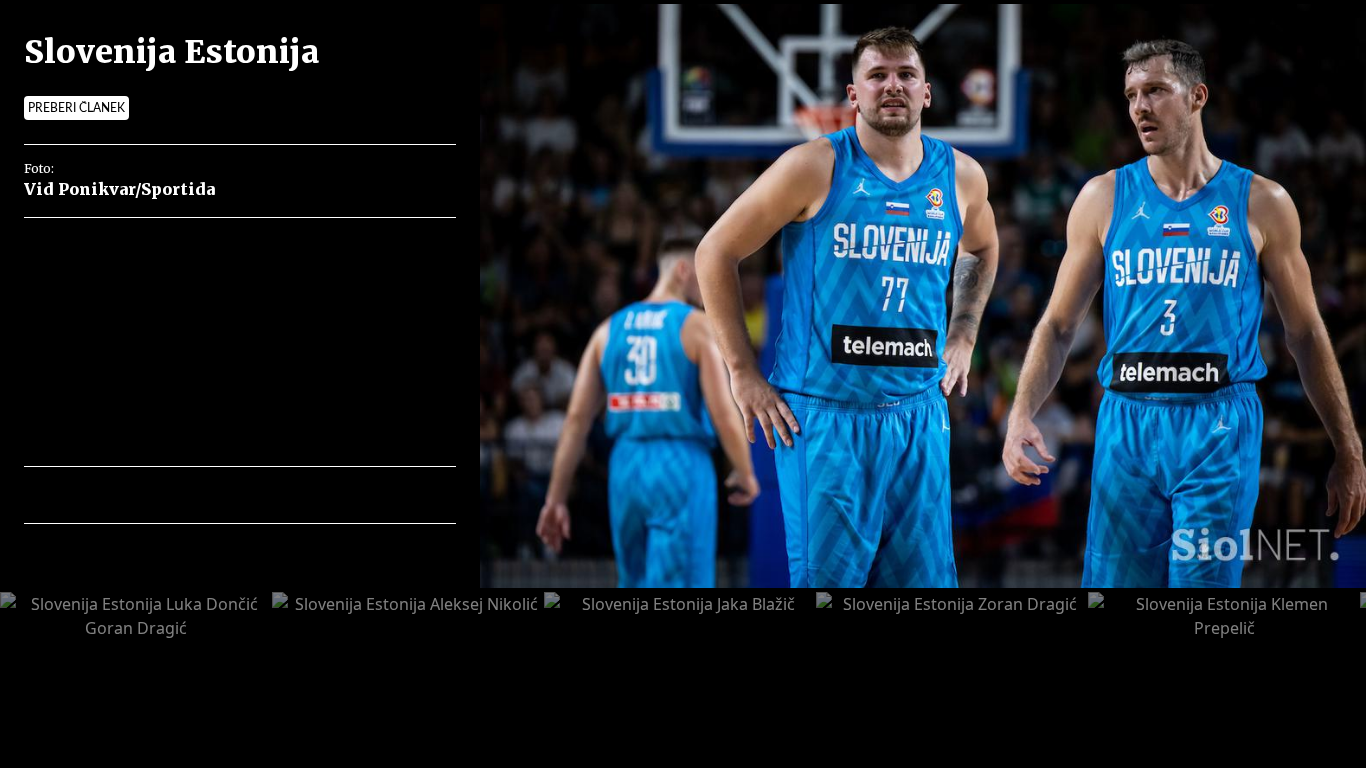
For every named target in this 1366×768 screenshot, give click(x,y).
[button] (126, 495)
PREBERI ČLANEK (76, 108)
